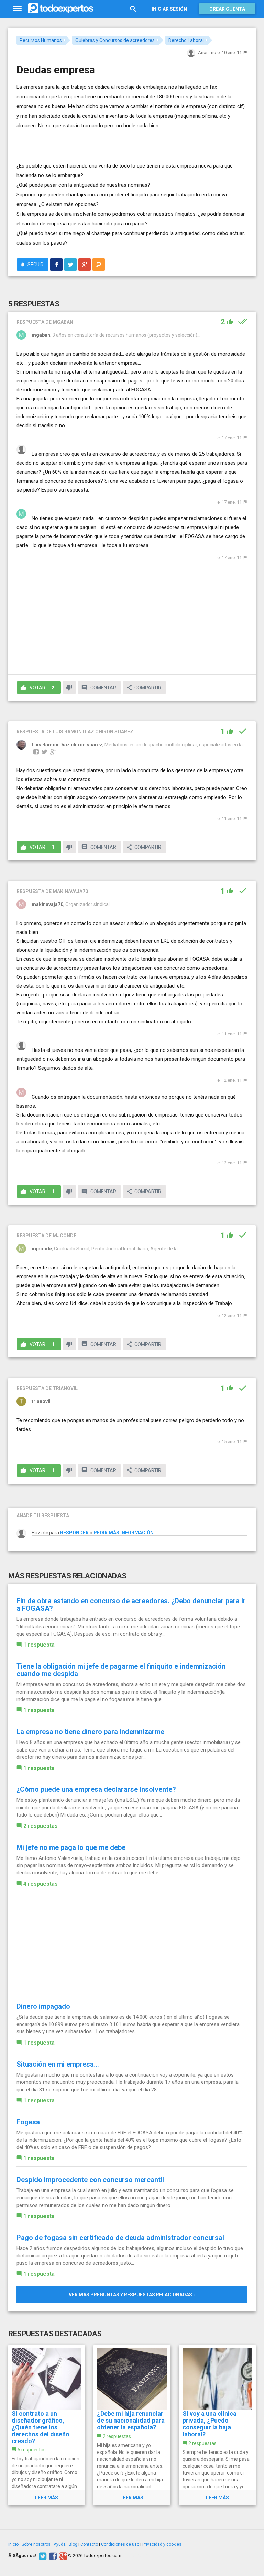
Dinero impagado (43, 2006)
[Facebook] (52, 2556)
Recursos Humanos (41, 40)
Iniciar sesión (169, 9)
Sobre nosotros (36, 2544)
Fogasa (28, 2122)
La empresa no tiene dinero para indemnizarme (90, 1732)
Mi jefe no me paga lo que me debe (71, 1847)
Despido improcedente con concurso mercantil (90, 2180)
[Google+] (62, 2556)
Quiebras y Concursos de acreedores (115, 40)
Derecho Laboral (186, 40)
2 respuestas (41, 1826)
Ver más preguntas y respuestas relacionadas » (132, 2295)
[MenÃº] (17, 9)
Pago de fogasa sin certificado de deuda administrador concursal (120, 2238)
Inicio (13, 2544)
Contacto (89, 2544)
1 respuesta (39, 1645)
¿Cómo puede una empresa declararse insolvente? (96, 1789)
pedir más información (124, 1533)
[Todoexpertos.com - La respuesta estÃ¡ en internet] (61, 9)
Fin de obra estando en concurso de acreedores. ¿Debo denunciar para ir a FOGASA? (131, 1605)
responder (74, 1533)
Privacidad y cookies (162, 2544)
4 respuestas (41, 1884)
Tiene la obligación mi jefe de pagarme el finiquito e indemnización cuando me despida (121, 1670)
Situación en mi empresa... (58, 2064)
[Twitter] (42, 2556)
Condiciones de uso (120, 2544)
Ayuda (60, 2544)
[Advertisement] (97, 141)
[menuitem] (56, 265)
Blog (73, 2544)
